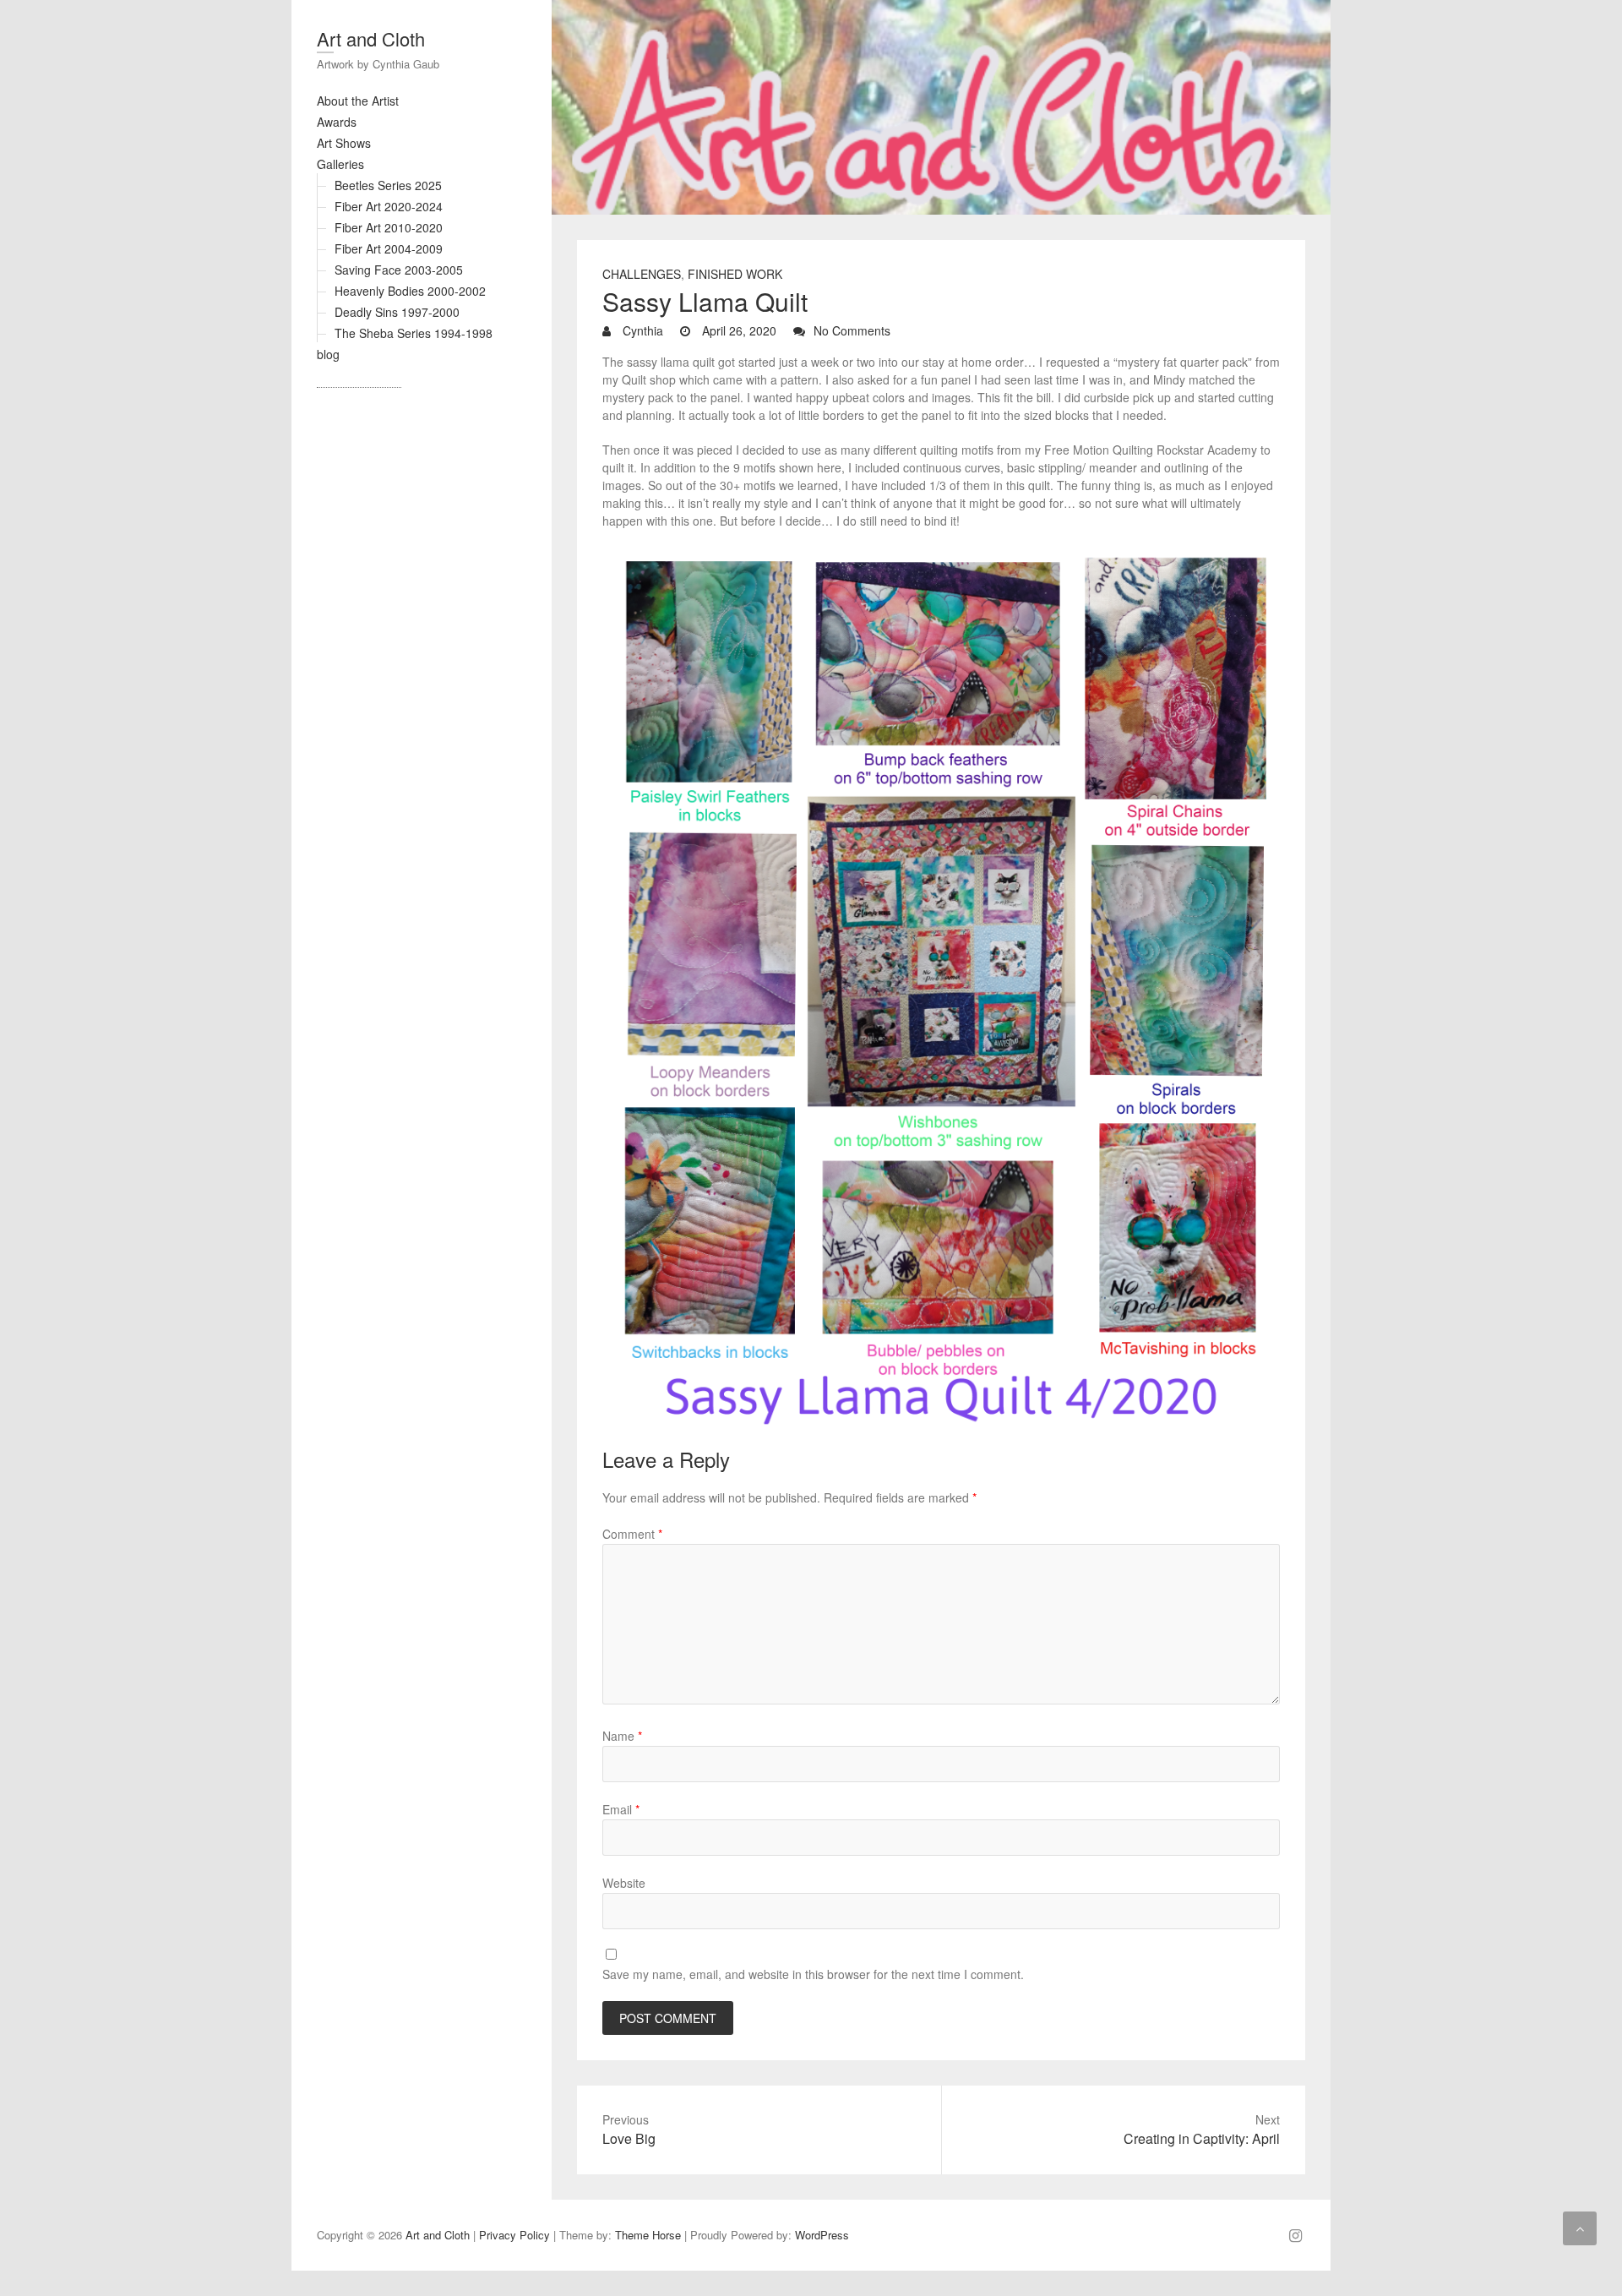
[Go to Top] (1580, 2228)
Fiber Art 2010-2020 (389, 227)
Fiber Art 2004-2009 (389, 248)
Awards (337, 122)
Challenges (642, 274)
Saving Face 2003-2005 (399, 270)
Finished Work (735, 274)
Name (622, 1736)
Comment (632, 1534)
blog (328, 354)
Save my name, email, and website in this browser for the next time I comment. (813, 1974)
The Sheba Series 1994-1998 (414, 333)
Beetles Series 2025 (388, 185)
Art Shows (344, 143)
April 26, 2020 (738, 330)
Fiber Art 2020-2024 (389, 206)
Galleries (340, 164)
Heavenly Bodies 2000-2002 (410, 291)
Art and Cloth (371, 38)
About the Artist (358, 101)
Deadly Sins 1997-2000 (397, 312)
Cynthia (641, 330)
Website (624, 1883)
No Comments (852, 330)
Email (621, 1809)
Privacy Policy (514, 2235)
